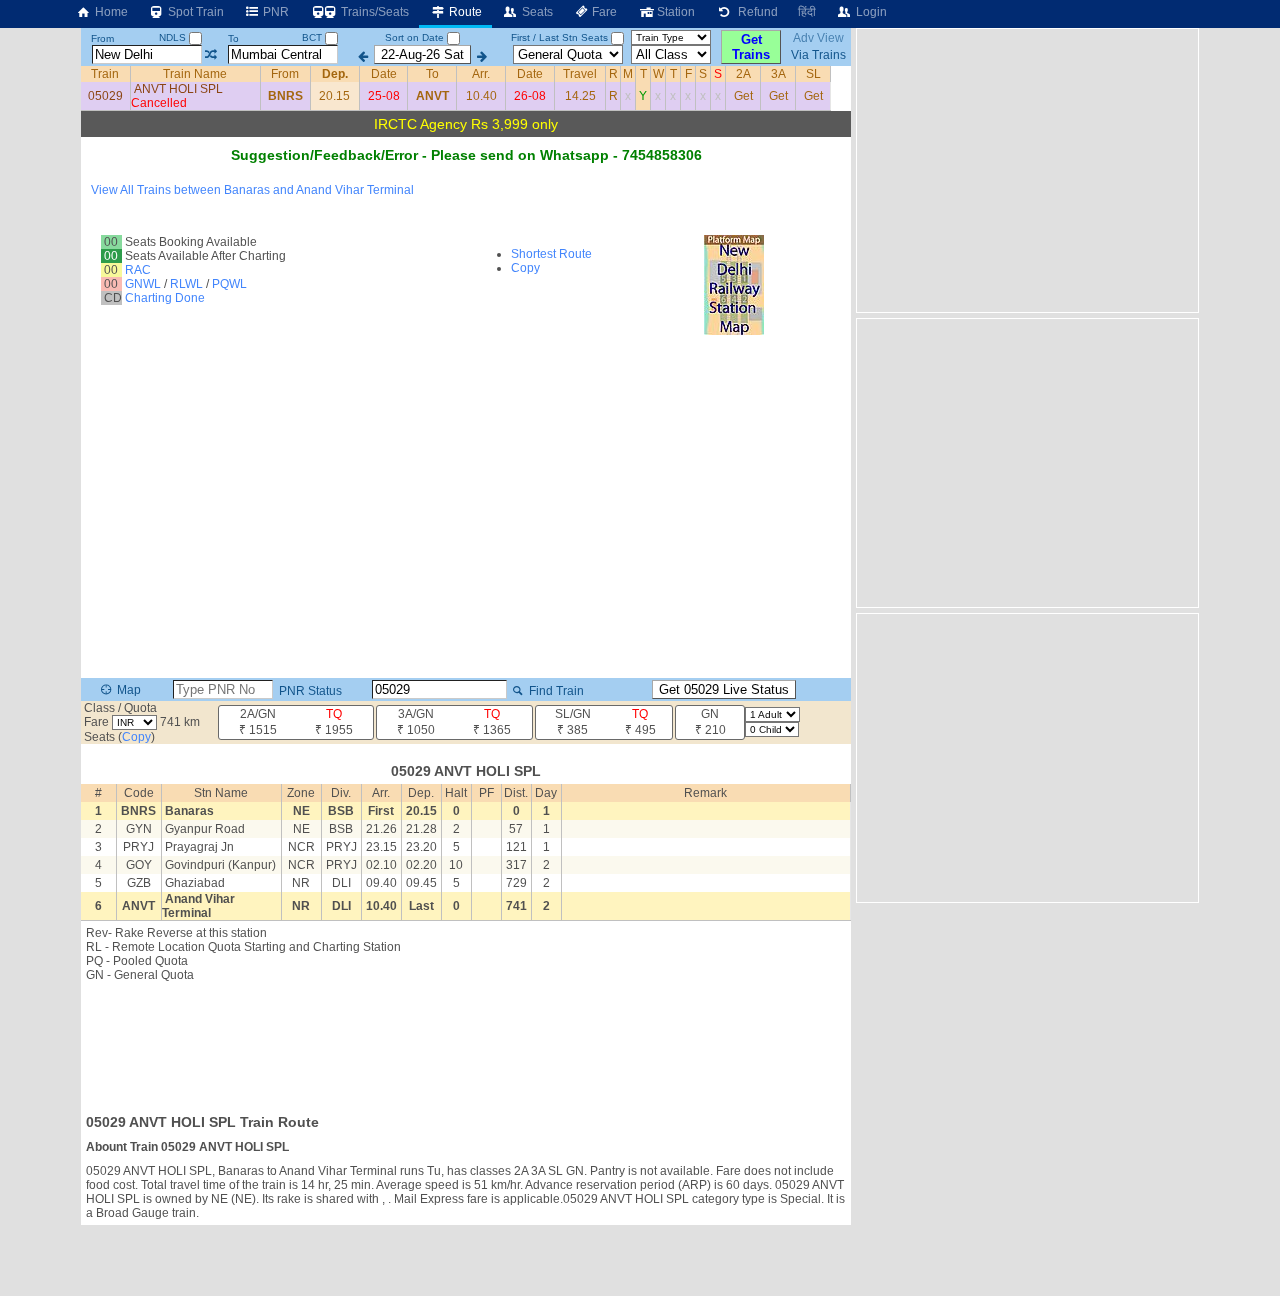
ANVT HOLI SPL (178, 89)
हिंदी (807, 12)
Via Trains (818, 55)
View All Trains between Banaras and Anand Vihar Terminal (252, 190)
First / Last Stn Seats (559, 37)
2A (743, 74)
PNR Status (309, 691)
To (233, 38)
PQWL (229, 284)
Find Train (555, 691)
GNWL (143, 284)
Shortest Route (551, 254)
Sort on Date (414, 37)
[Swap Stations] (210, 55)
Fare (603, 12)
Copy (525, 268)
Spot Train (194, 12)
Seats (536, 12)
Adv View (818, 38)
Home (110, 12)
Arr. (481, 74)
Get (743, 96)
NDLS (174, 37)
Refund (755, 12)
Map (127, 690)
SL (813, 74)
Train (105, 74)
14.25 (580, 96)
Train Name (195, 74)
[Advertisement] (466, 1042)
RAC (138, 270)
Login (870, 12)
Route (464, 12)
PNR (274, 12)
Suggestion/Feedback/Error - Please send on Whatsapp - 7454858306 (466, 155)
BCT (313, 37)
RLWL (186, 284)
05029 (105, 96)
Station (674, 12)
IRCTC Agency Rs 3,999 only (466, 124)
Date (384, 74)
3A (778, 74)
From (102, 38)
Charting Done (165, 298)
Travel (580, 74)
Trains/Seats (373, 12)
